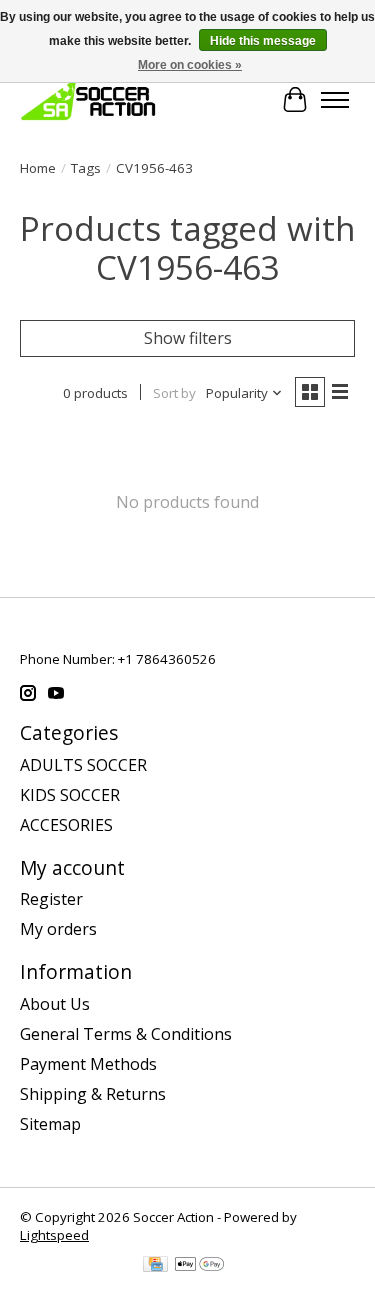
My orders (58, 929)
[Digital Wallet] (199, 1266)
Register (51, 899)
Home (38, 168)
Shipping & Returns (93, 1094)
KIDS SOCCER (70, 795)
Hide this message (263, 41)
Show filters (188, 338)
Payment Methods (88, 1064)
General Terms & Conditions (126, 1034)
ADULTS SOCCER (83, 765)
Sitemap (50, 1124)
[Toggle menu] (335, 100)
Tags (86, 168)
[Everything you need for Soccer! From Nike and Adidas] (88, 99)
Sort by (174, 393)
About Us (55, 1004)
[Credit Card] (155, 1266)
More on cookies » (190, 65)
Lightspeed (54, 1235)
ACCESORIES (66, 825)
